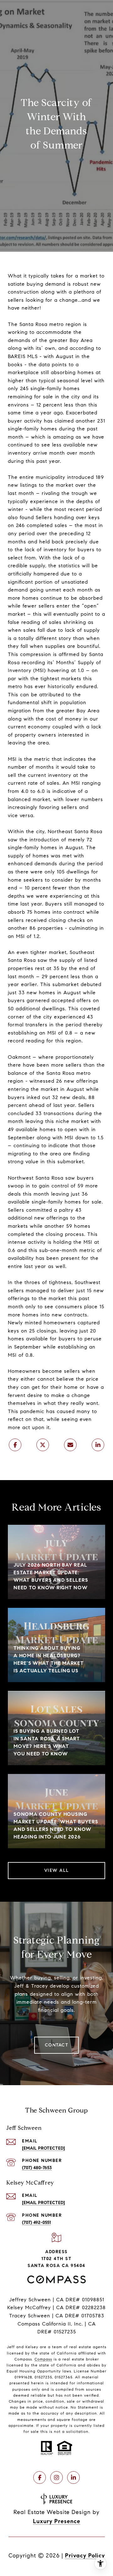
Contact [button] (57, 2045)
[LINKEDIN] (73, 2478)
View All (57, 1870)
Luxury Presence (57, 2521)
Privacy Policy (85, 2556)
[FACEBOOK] (40, 2478)
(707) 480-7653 (37, 2168)
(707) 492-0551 (36, 2222)
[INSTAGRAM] (56, 2478)
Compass (43, 2359)
